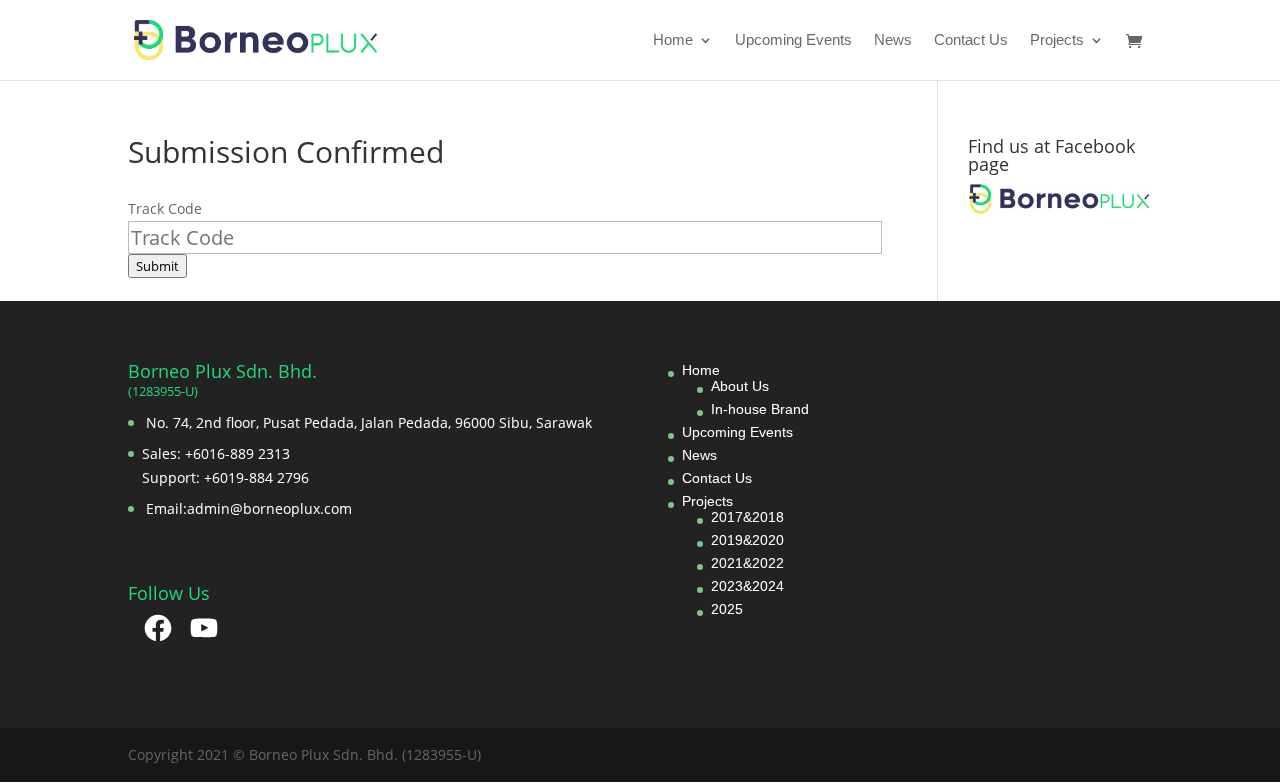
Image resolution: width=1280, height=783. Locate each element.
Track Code (165, 208)
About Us (740, 386)
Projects (1057, 40)
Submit (157, 266)
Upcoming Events (793, 40)
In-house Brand (760, 409)
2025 (727, 609)
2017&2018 (747, 517)
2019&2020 (747, 540)
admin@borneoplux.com (269, 508)
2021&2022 (747, 563)
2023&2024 (747, 586)
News (893, 40)
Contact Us (971, 40)
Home (673, 40)
